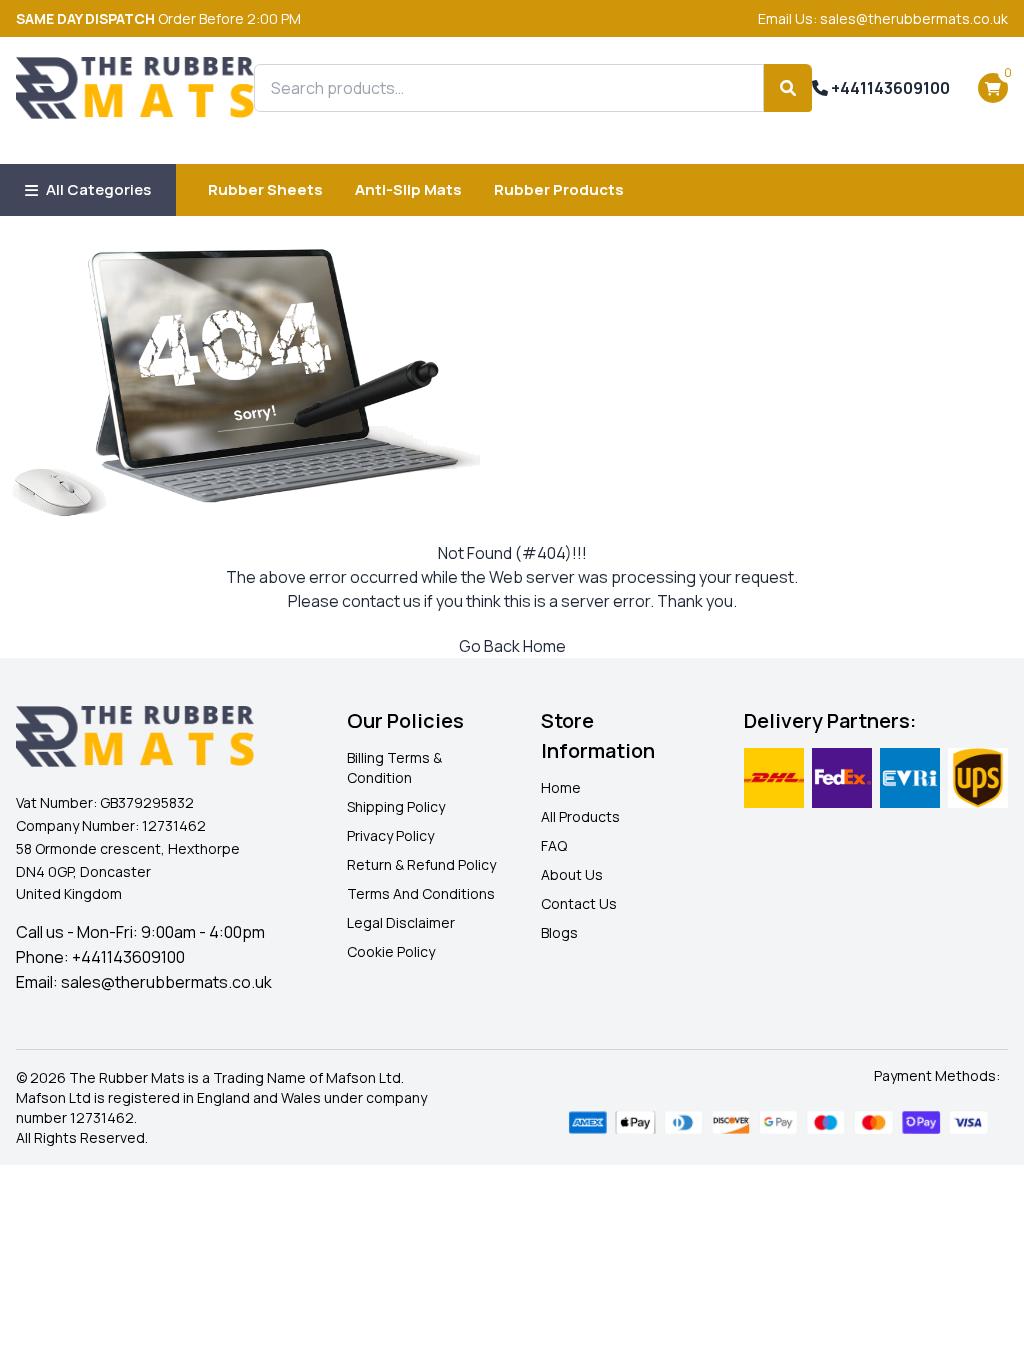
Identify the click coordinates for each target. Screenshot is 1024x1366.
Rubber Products (559, 189)
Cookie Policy (391, 951)
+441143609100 (889, 88)
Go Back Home (512, 646)
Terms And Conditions (421, 893)
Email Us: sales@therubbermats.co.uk (883, 18)
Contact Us (579, 903)
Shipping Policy (396, 806)
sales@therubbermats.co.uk (166, 982)
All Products (580, 816)
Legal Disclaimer (401, 922)
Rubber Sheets (265, 189)
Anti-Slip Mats (408, 189)
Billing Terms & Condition (394, 767)
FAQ (554, 845)
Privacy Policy (390, 835)
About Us (572, 874)
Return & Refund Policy (421, 864)
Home (561, 787)
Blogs (559, 932)
